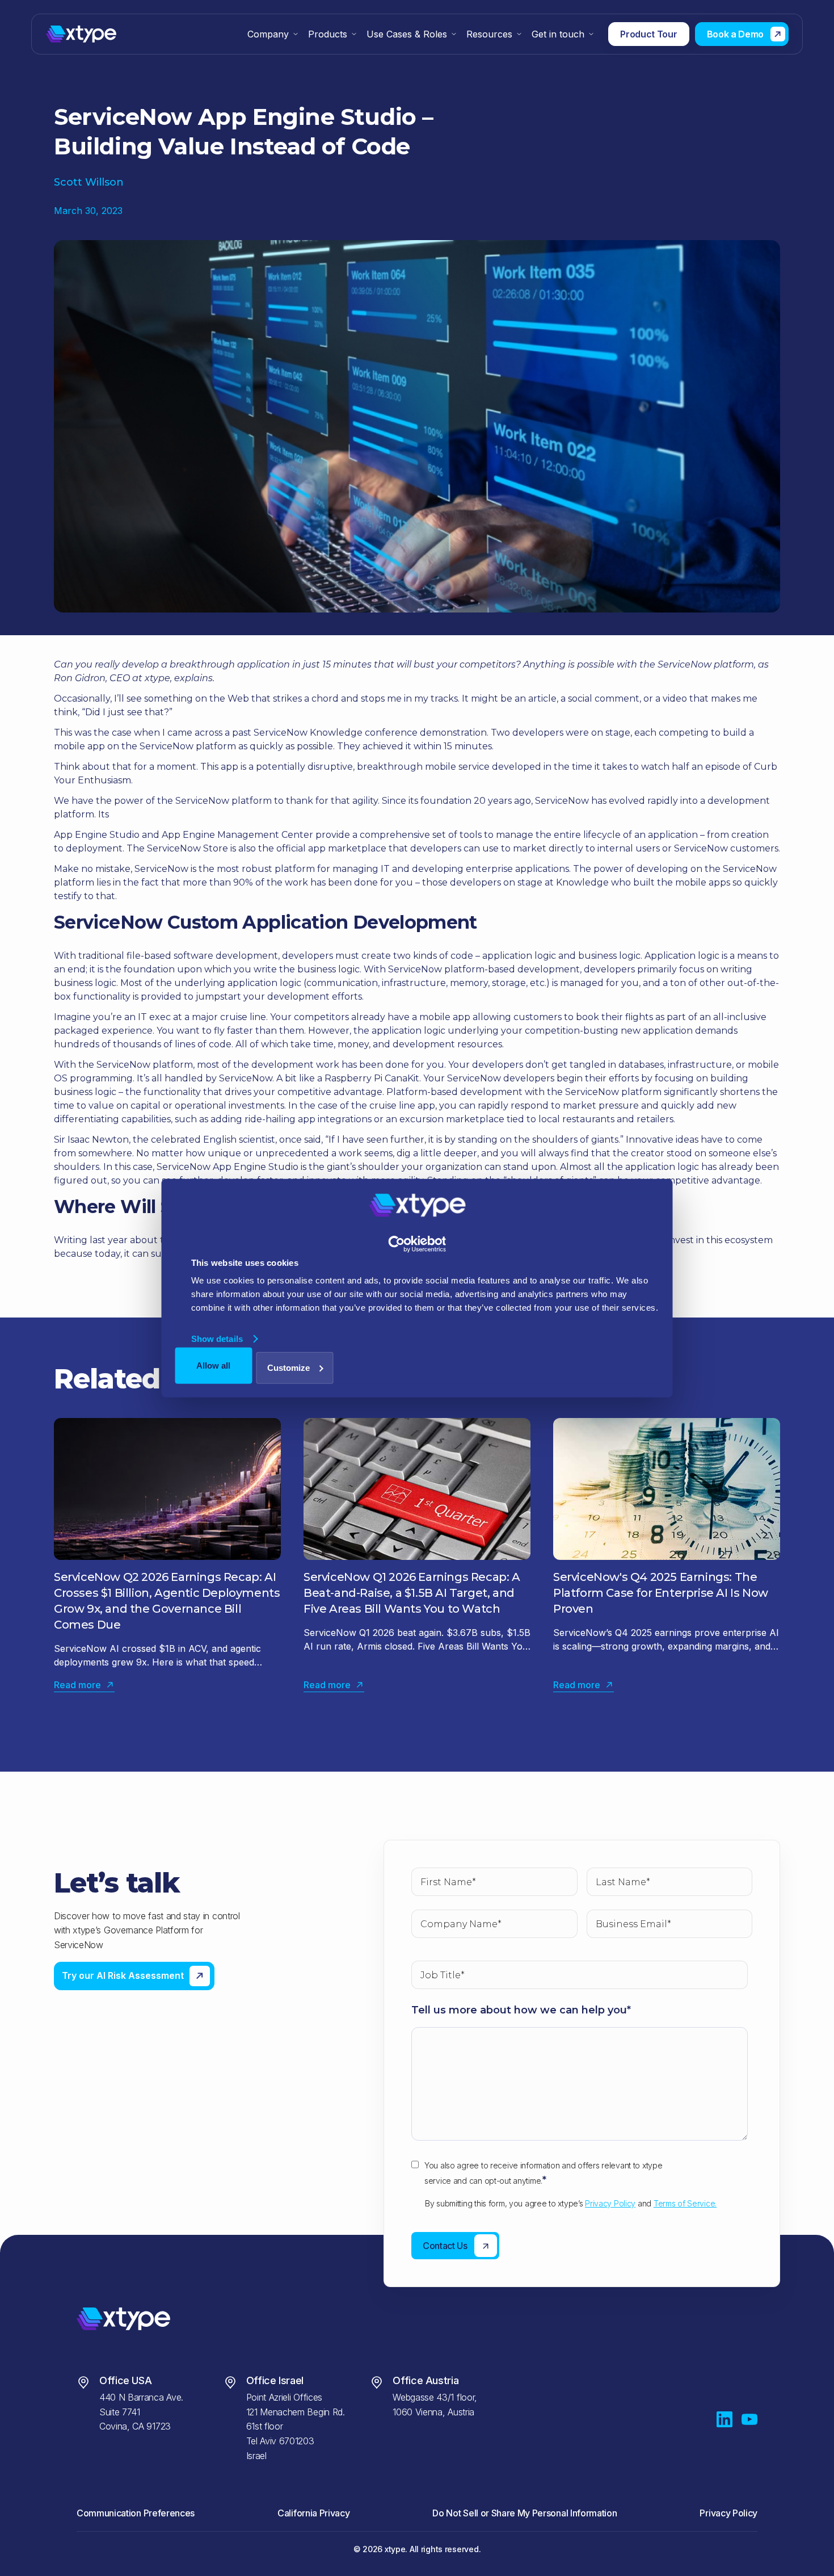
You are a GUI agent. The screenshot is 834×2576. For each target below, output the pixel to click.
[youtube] (749, 2419)
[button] (273, 34)
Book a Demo (735, 34)
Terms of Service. (685, 2203)
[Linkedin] (725, 2419)
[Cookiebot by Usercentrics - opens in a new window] (417, 1244)
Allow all (213, 1365)
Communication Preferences (136, 2513)
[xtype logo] (118, 34)
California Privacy (313, 2513)
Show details (217, 1339)
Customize (288, 1367)
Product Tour (648, 34)
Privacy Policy (610, 2203)
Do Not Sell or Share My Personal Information (525, 2513)
